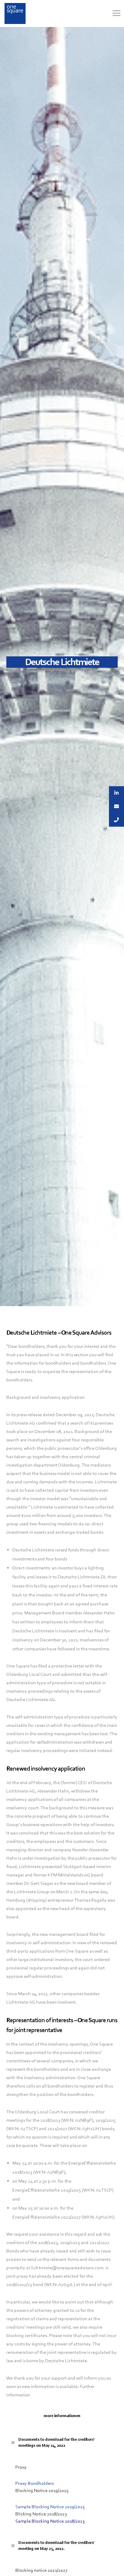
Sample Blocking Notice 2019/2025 (50, 2507)
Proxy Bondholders (34, 2483)
